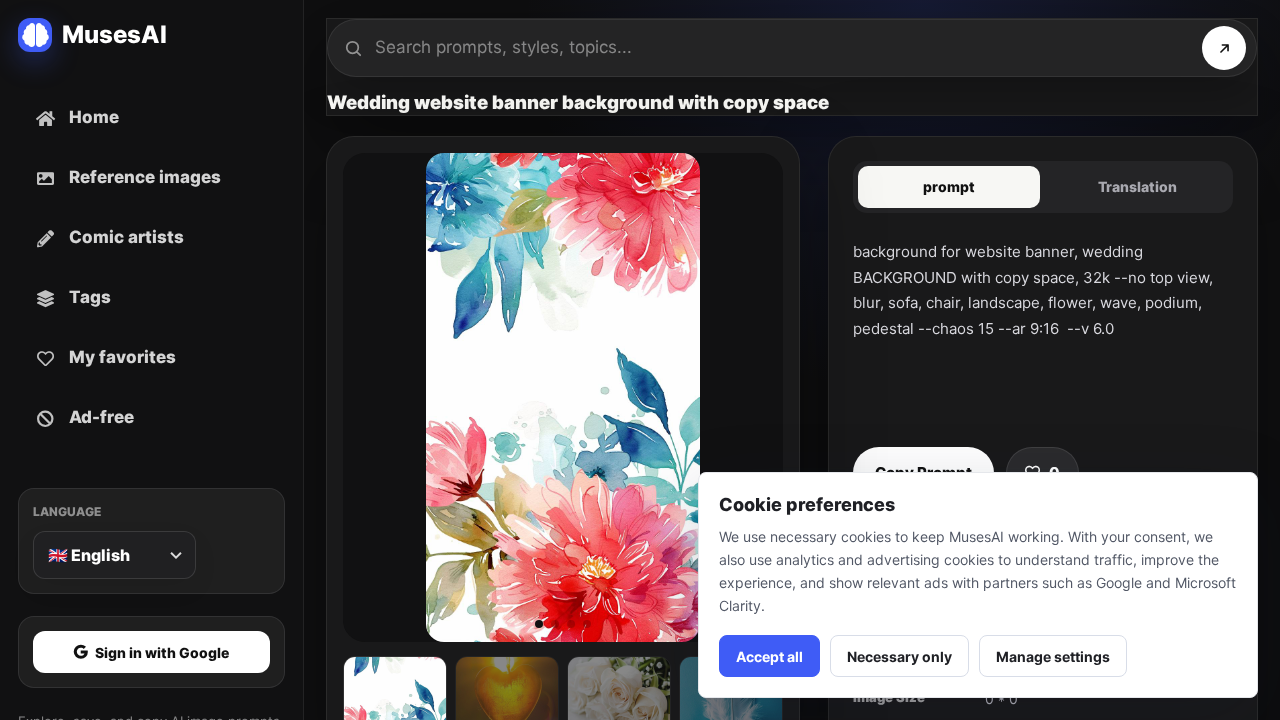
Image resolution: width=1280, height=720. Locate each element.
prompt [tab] (949, 186)
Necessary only (899, 656)
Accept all (769, 656)
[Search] (1224, 48)
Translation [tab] (1137, 186)
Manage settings (1053, 656)
